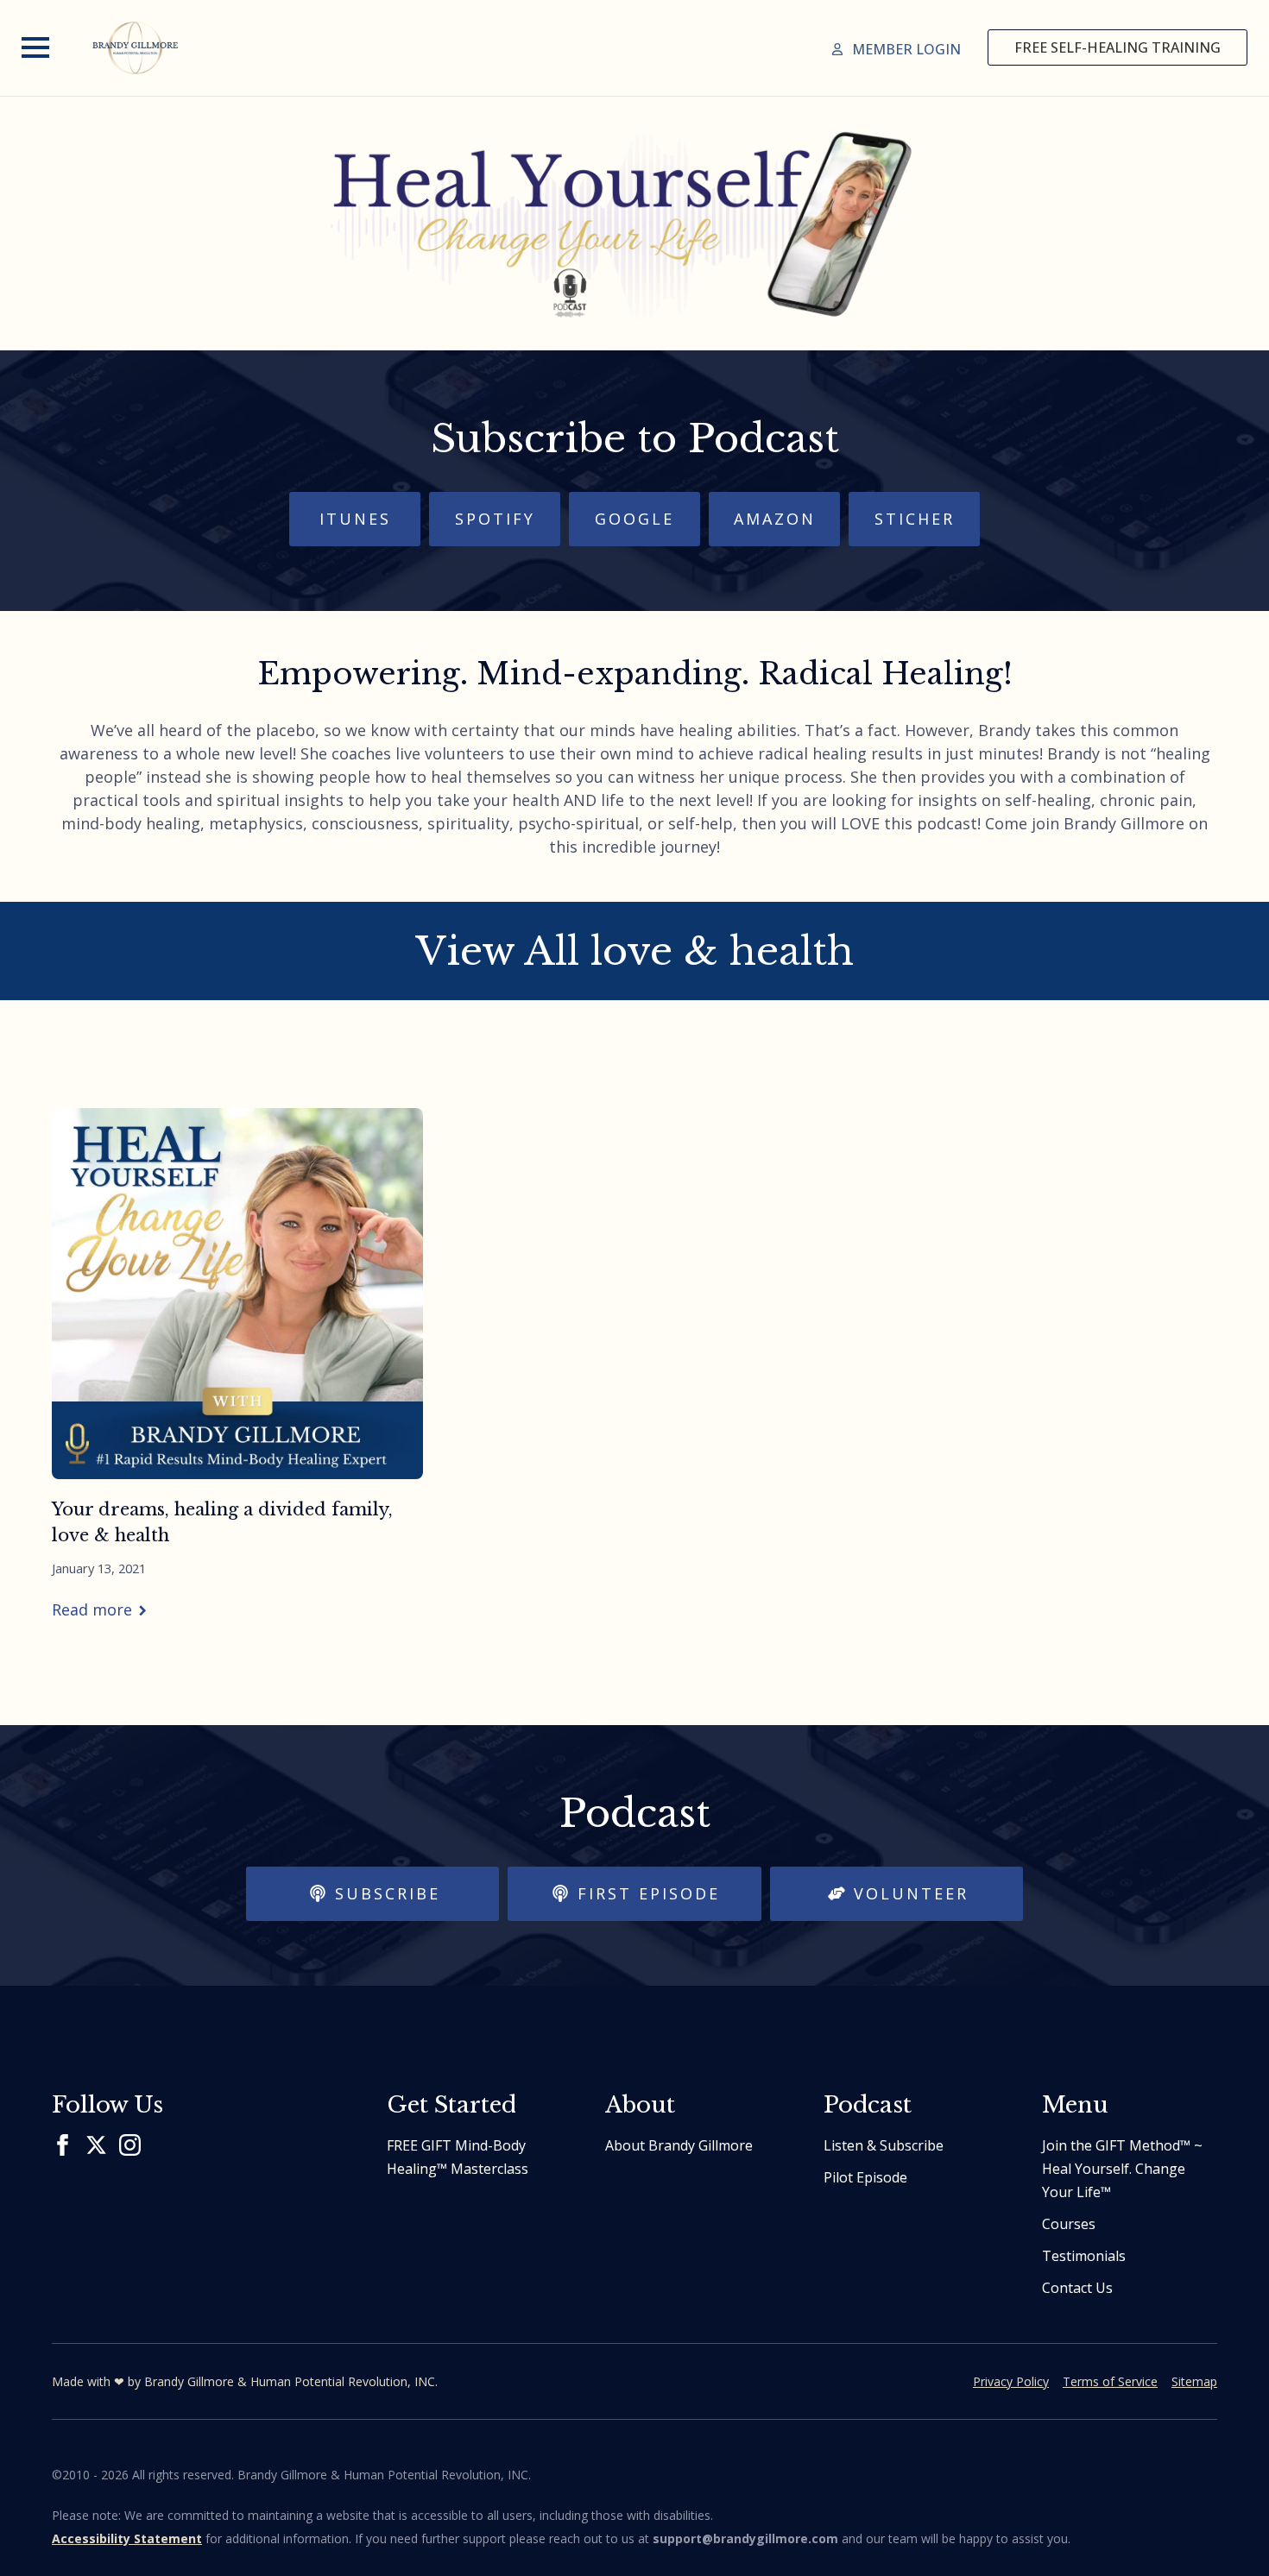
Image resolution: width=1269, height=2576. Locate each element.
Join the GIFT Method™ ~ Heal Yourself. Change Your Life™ (1122, 2169)
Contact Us (1077, 2288)
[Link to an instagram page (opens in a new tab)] (130, 2145)
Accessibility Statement (127, 2538)
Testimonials (1084, 2256)
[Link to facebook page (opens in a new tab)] (63, 2145)
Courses (1069, 2224)
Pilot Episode (865, 2177)
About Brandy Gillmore (679, 2145)
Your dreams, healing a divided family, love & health (222, 1522)
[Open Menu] (35, 47)
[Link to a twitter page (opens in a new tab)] (96, 2145)
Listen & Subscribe (884, 2145)
